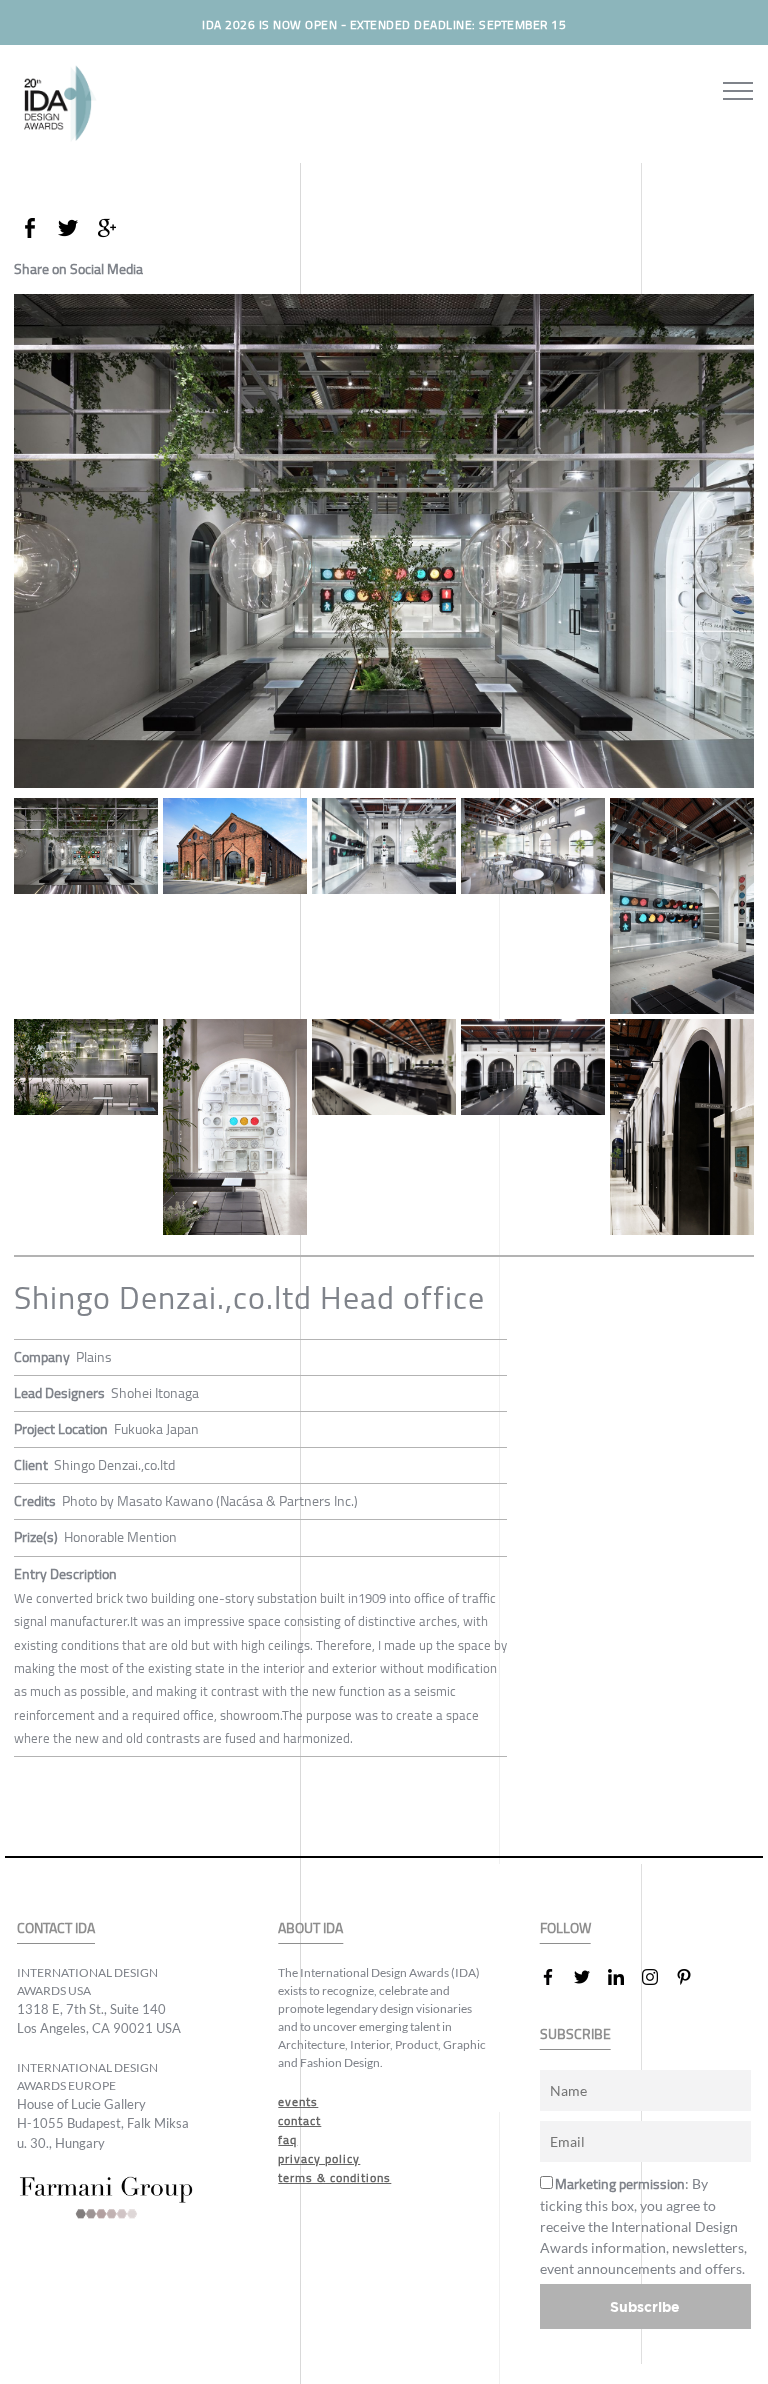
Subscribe (645, 2306)
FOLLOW (565, 1928)
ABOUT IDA (310, 1928)
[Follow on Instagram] (658, 1977)
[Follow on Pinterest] (692, 1977)
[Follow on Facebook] (556, 1977)
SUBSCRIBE (575, 2034)
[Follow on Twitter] (590, 1977)
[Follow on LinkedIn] (624, 1977)
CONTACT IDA (56, 1928)
